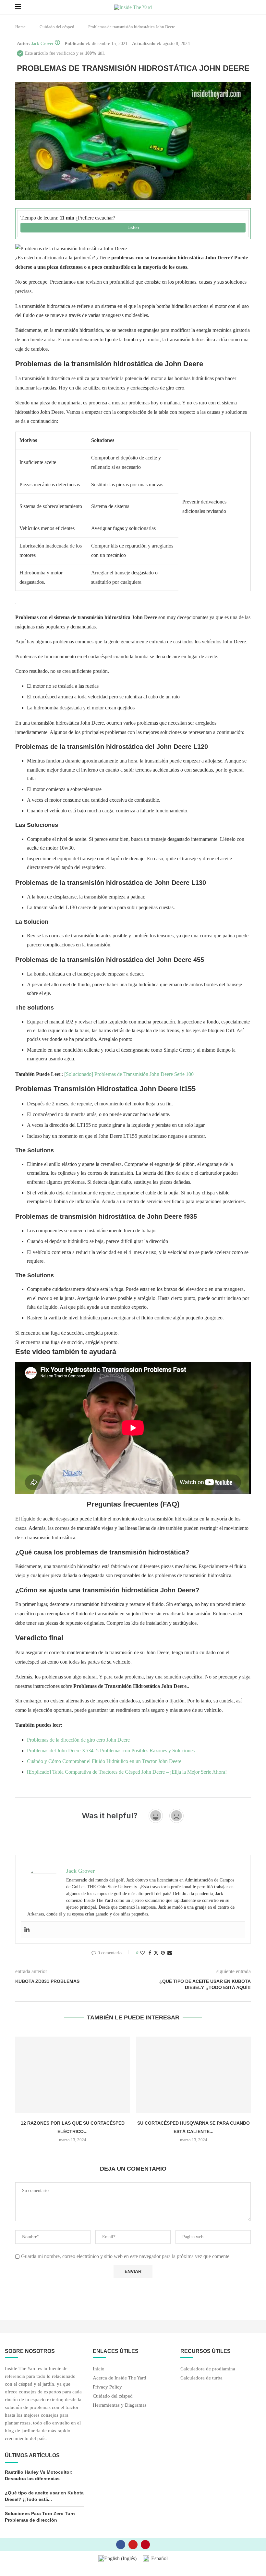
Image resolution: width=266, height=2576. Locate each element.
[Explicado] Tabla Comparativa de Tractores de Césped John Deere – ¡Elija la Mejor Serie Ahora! (127, 1772)
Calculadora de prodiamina (208, 2369)
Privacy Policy (107, 2387)
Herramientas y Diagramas (120, 2405)
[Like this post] (142, 1953)
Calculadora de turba (201, 2378)
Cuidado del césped (57, 27)
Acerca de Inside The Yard (120, 2378)
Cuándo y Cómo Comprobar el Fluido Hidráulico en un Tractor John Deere (104, 1761)
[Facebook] (121, 2545)
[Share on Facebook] (150, 1953)
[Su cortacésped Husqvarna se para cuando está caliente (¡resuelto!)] (193, 2075)
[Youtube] (133, 2545)
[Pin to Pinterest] (163, 1953)
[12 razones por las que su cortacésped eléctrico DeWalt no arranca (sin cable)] (73, 2075)
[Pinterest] (145, 2545)
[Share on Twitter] (156, 1953)
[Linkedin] (27, 1930)
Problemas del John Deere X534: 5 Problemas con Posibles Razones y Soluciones (111, 1751)
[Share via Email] (170, 1953)
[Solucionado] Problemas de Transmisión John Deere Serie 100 (129, 1074)
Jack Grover (42, 44)
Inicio (99, 2369)
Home (20, 27)
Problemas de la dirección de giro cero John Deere (78, 1740)
